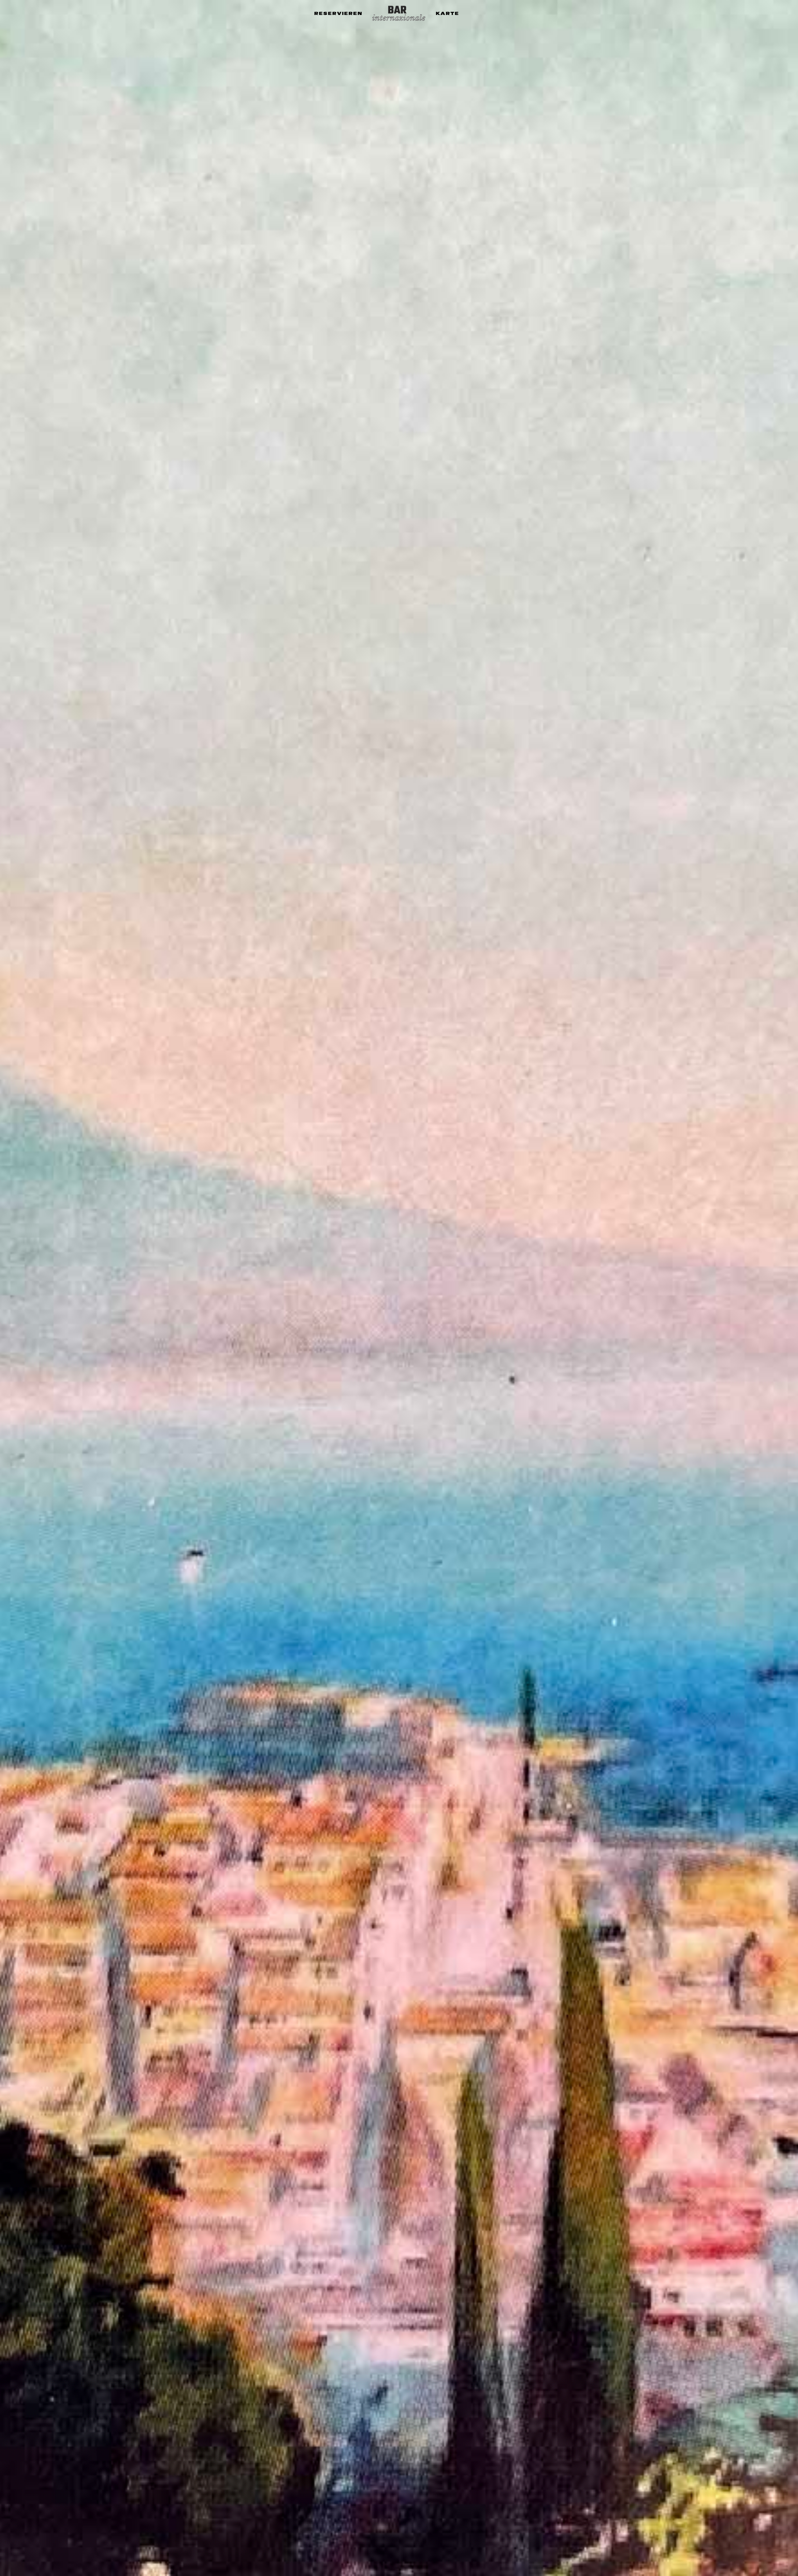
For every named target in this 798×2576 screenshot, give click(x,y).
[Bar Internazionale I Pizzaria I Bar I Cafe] (399, 13)
